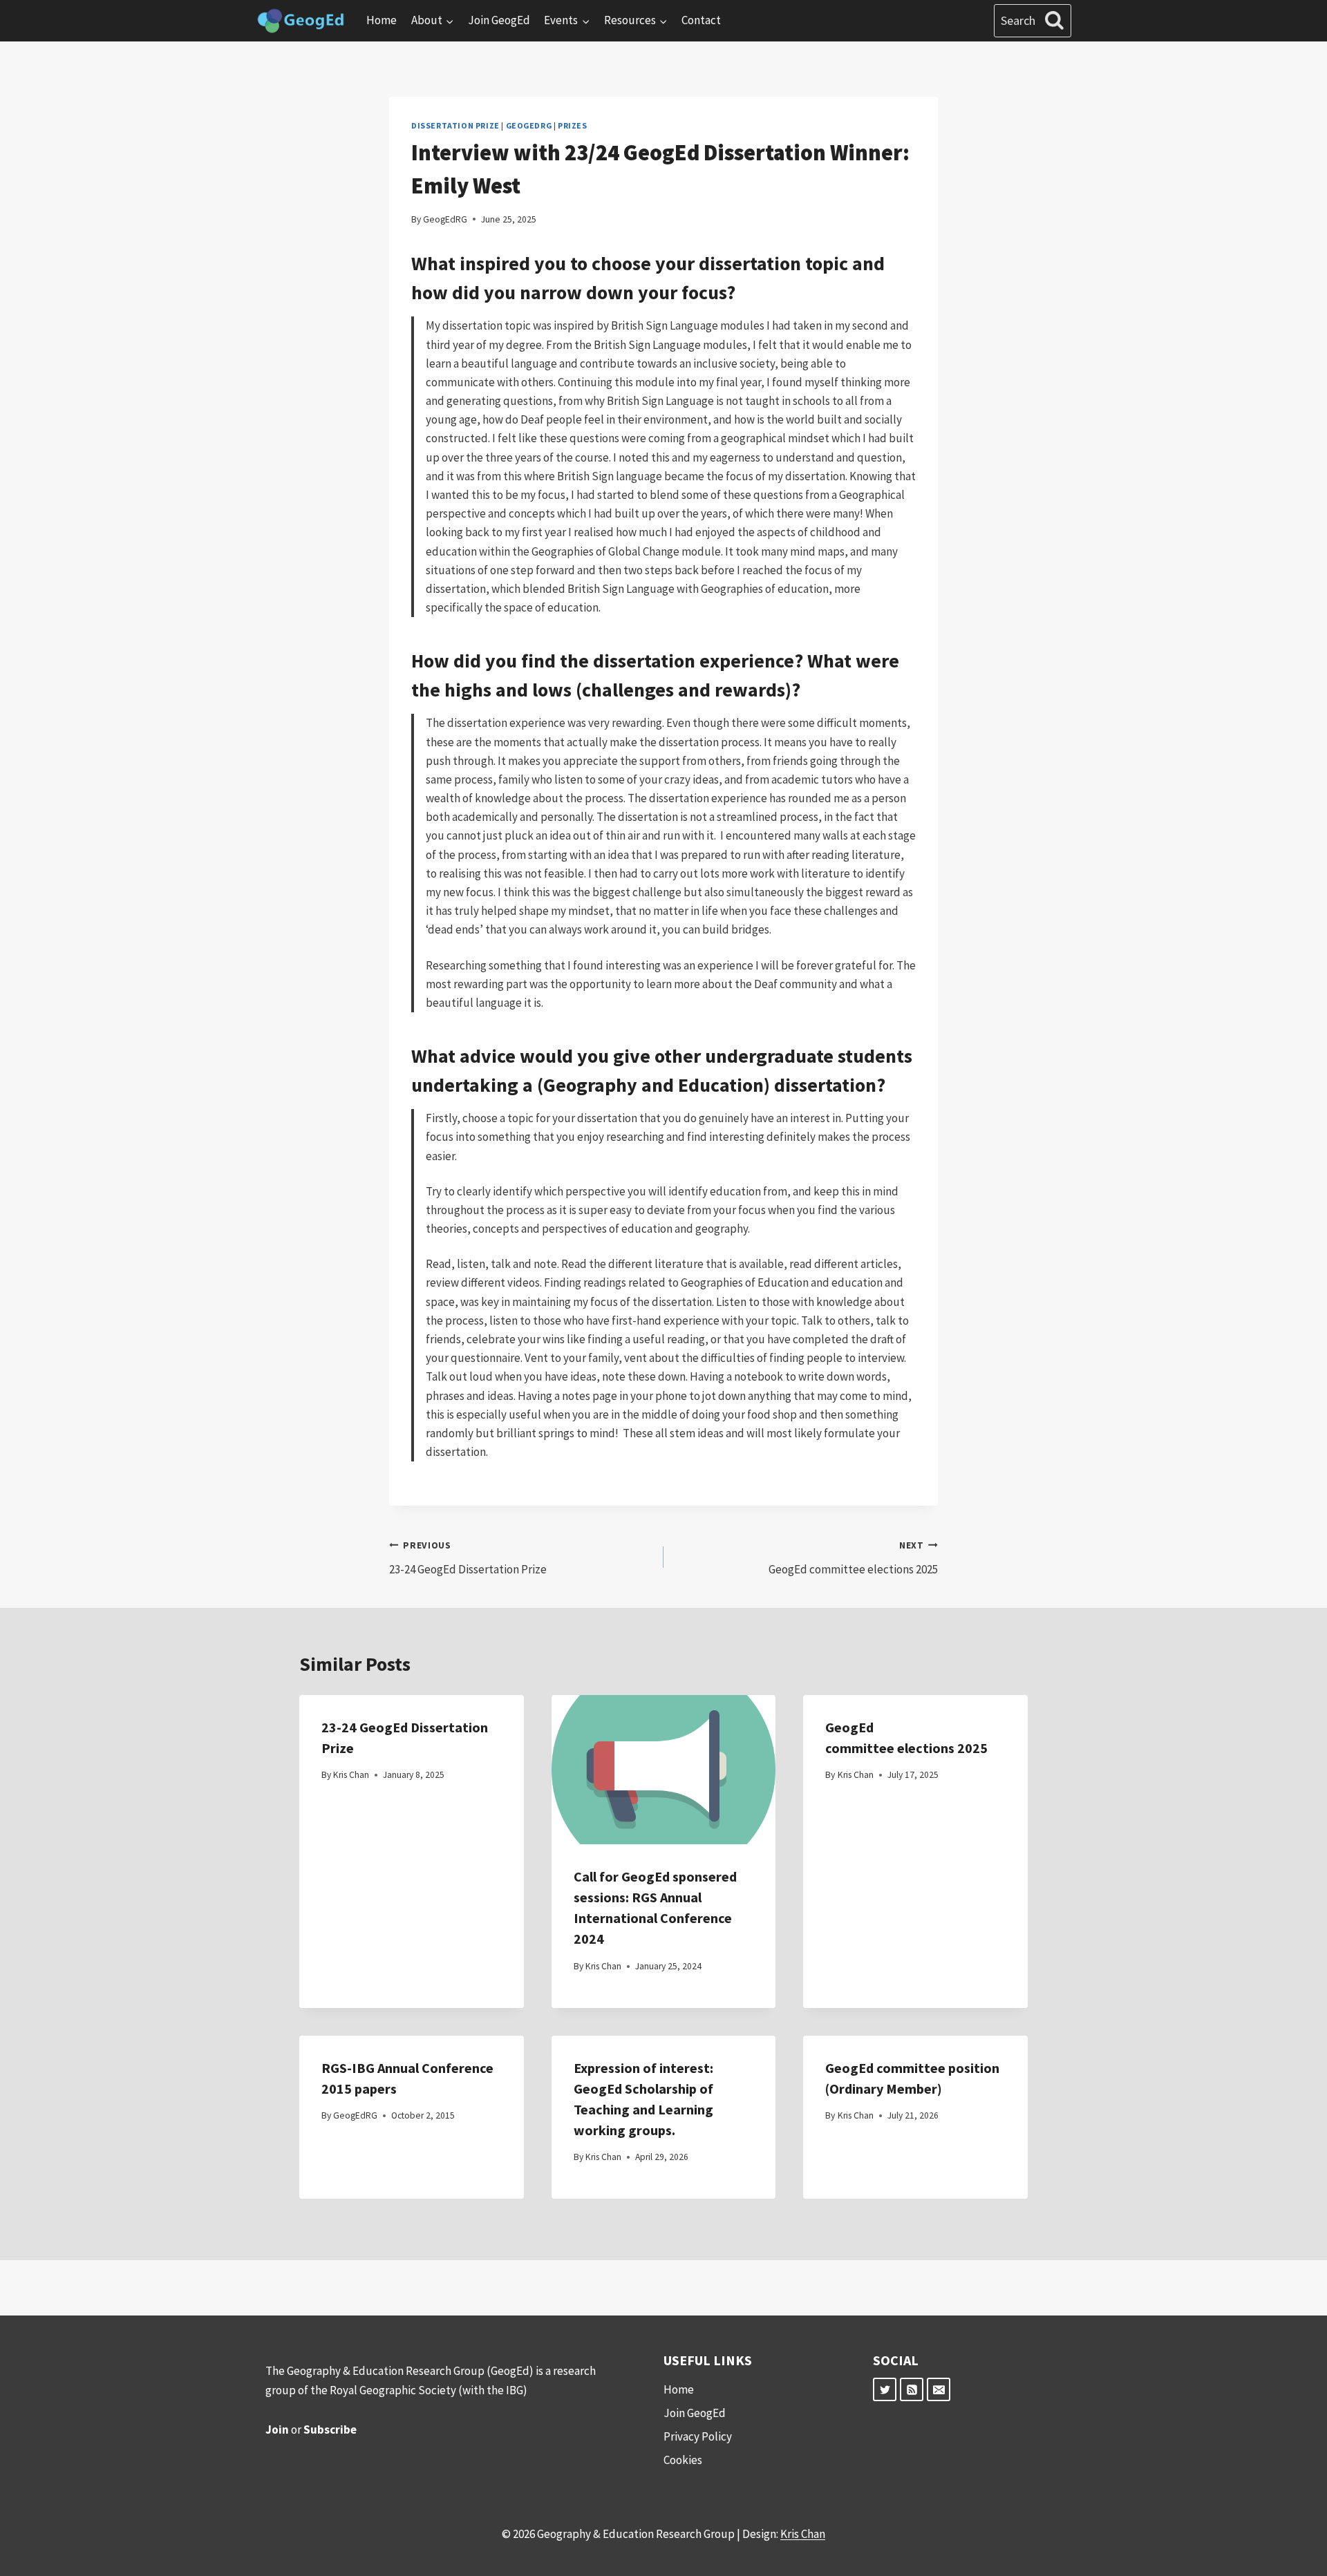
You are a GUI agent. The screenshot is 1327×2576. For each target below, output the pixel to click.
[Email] (939, 2389)
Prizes (573, 125)
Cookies (683, 2460)
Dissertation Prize (455, 125)
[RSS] (912, 2389)
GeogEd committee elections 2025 (853, 1558)
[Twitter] (885, 2389)
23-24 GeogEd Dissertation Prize (468, 1558)
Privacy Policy (698, 2436)
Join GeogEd (499, 20)
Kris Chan (351, 1775)
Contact (701, 20)
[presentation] (664, 1770)
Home (382, 20)
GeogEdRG (529, 125)
